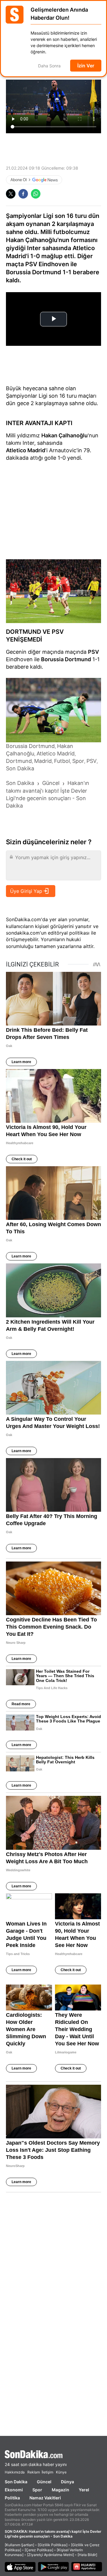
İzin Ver (86, 66)
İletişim (47, 2472)
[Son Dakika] (53, 2454)
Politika (12, 2498)
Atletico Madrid (26, 450)
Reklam (34, 2472)
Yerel (84, 2490)
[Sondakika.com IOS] (20, 2568)
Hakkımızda (15, 2472)
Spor (37, 2490)
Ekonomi (14, 2490)
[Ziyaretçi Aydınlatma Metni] (51, 2555)
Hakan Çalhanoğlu (64, 435)
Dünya (67, 2482)
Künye (61, 2472)
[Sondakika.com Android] (53, 2568)
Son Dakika (16, 2482)
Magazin (60, 2490)
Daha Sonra (49, 66)
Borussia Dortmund (66, 659)
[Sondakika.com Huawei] (87, 2568)
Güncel (44, 2482)
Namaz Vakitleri (45, 2498)
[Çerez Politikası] (39, 2550)
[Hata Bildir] (87, 2555)
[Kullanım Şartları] (19, 2545)
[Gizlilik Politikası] (53, 2545)
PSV (93, 652)
